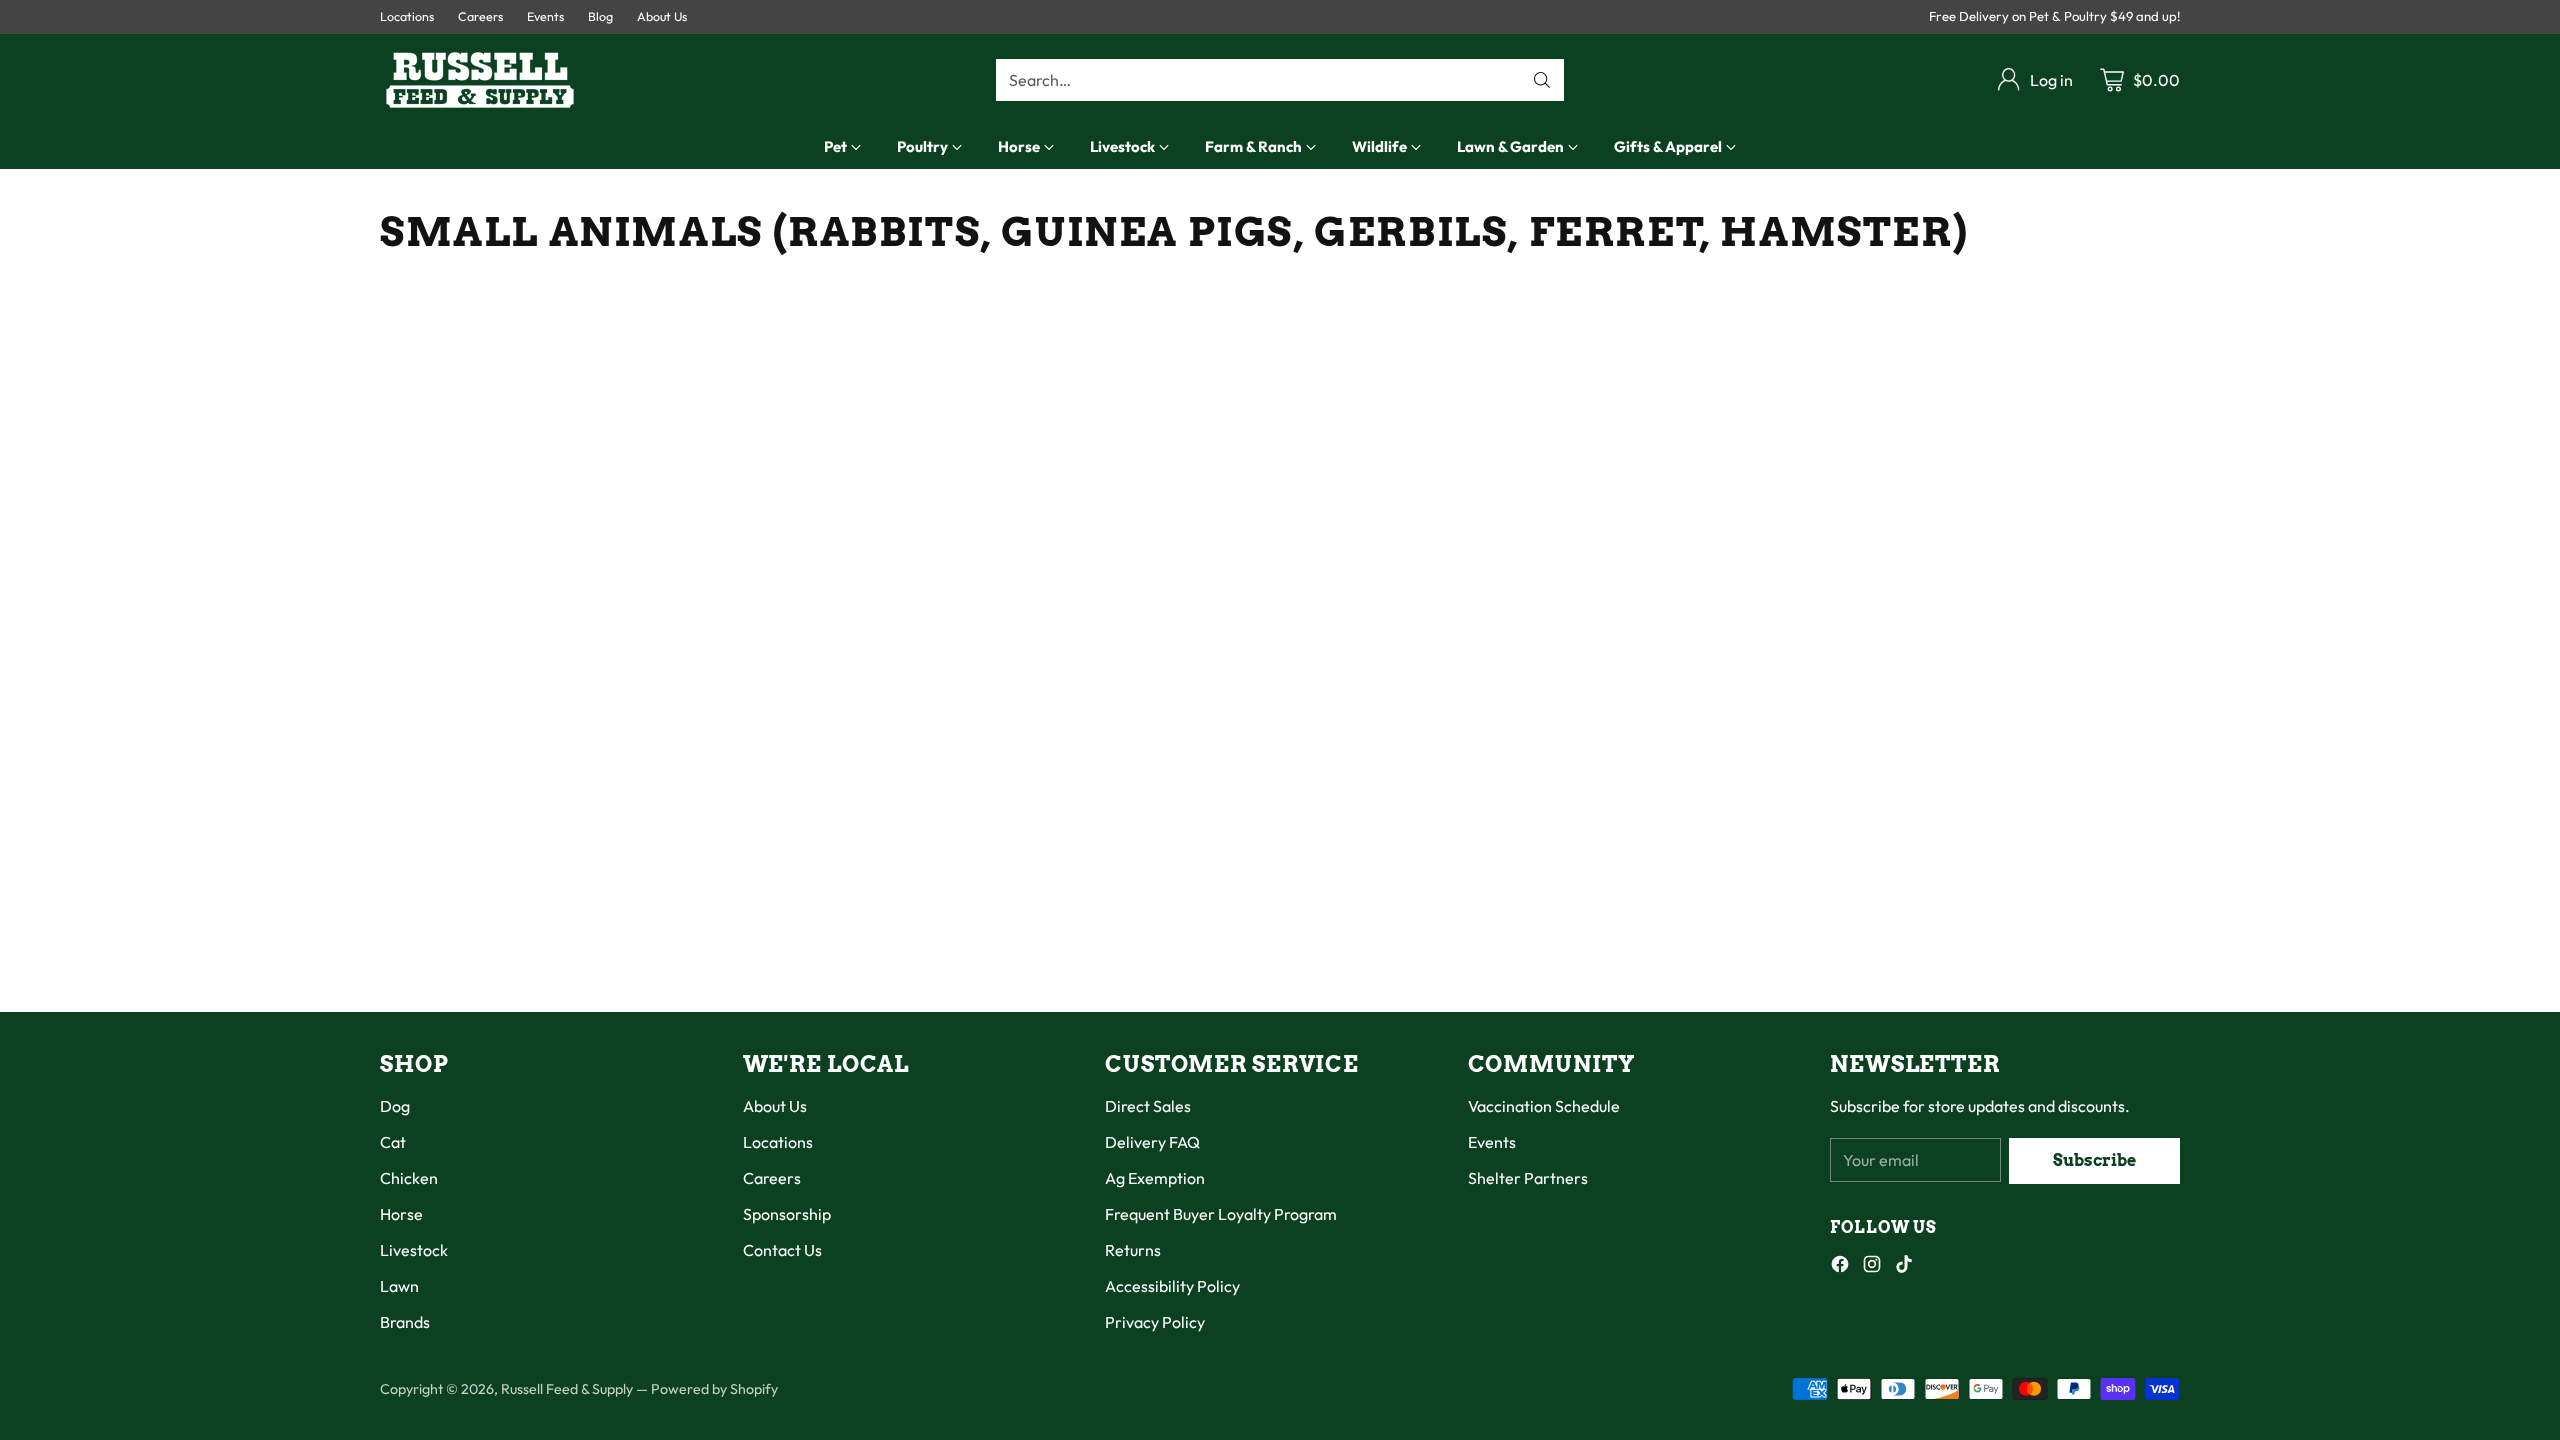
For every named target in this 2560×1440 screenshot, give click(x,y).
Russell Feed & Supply (567, 1389)
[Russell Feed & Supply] (480, 80)
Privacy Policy (1155, 1322)
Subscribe (2094, 1160)
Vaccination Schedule (1544, 1106)
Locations (778, 1142)
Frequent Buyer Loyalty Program (1221, 1214)
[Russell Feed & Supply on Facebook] (1840, 1267)
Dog (395, 1106)
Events (1492, 1142)
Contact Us (782, 1250)
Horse (401, 1214)
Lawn (399, 1286)
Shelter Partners (1528, 1178)
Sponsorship (787, 1214)
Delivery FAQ (1152, 1142)
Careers (772, 1178)
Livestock (414, 1250)
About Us (775, 1106)
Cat (393, 1142)
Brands (405, 1322)
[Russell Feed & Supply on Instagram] (1872, 1267)
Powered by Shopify (714, 1389)
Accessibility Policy (1172, 1286)
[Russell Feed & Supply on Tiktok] (1904, 1267)
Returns (1133, 1250)
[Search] (1542, 80)
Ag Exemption (1155, 1178)
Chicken (409, 1178)
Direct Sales (1148, 1106)
